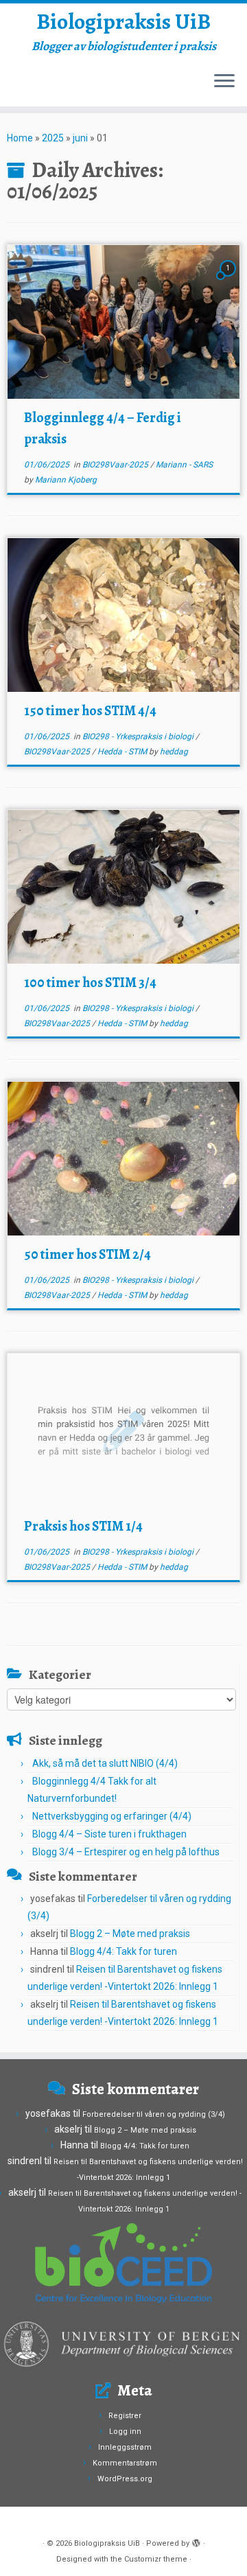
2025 (53, 138)
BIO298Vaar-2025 (116, 465)
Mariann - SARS (184, 465)
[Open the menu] (224, 82)
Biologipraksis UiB (123, 21)
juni (80, 138)
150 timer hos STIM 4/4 (90, 711)
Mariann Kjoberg (66, 480)
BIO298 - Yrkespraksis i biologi (139, 736)
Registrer (125, 2416)
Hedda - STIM (123, 752)
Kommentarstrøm (125, 2463)
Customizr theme (156, 2559)
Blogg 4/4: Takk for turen (123, 1951)
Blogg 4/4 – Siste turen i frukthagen (109, 1834)
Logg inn (125, 2432)
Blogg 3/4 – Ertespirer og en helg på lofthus (126, 1852)
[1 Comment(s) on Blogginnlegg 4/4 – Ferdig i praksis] (229, 281)
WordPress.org (125, 2479)
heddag (174, 752)
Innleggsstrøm (125, 2447)
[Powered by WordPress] (196, 2541)
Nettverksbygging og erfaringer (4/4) (112, 1816)
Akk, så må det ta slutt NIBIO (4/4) (105, 1763)
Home (20, 138)
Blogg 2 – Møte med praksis (130, 1934)
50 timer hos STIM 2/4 (87, 1254)
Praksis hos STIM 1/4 (83, 1526)
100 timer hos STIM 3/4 (90, 983)
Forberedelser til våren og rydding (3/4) (154, 2114)
